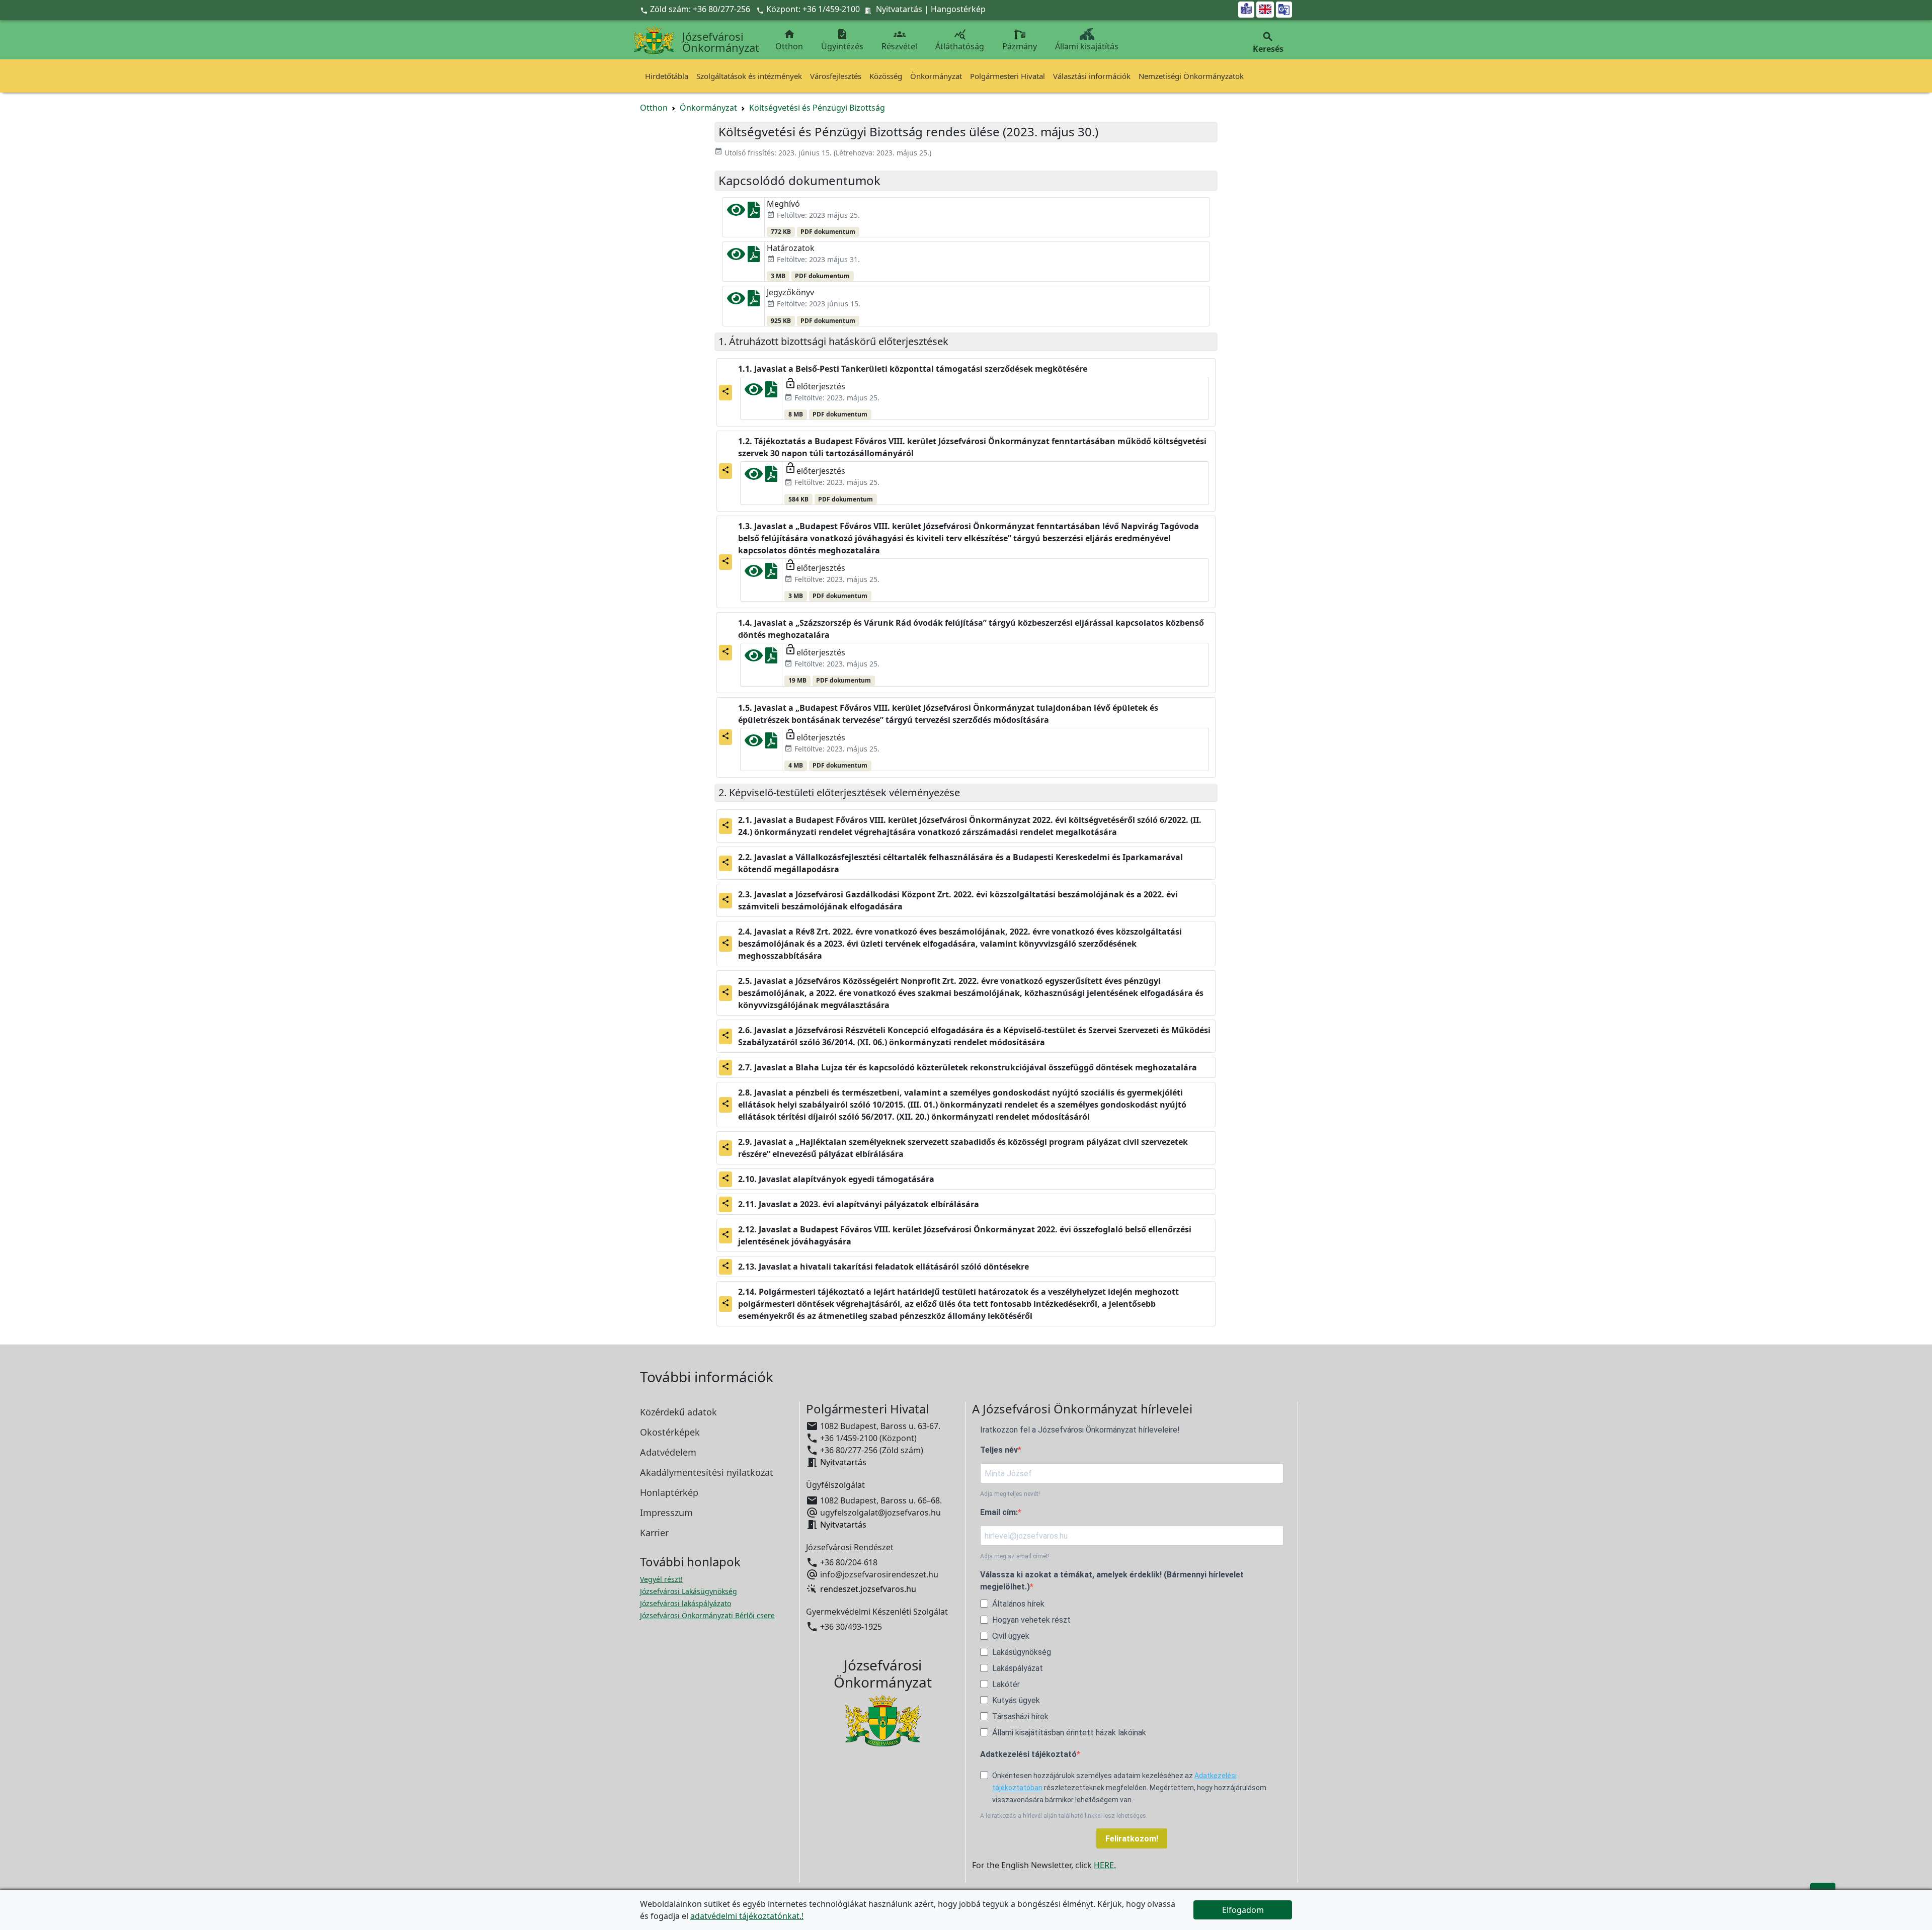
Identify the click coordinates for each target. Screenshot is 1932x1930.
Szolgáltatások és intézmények (749, 76)
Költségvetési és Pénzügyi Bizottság (817, 108)
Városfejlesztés (836, 76)
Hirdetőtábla (667, 76)
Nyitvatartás (899, 9)
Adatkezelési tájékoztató (1028, 1754)
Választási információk (1092, 76)
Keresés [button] (1268, 43)
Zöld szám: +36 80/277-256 (696, 9)
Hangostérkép (958, 9)
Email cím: (999, 1512)
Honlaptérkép (669, 1492)
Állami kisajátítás (1087, 46)
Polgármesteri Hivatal (1008, 76)
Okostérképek (670, 1432)
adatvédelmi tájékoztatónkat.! (747, 1916)
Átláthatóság (960, 40)
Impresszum (666, 1513)
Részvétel (899, 40)
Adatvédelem (668, 1452)
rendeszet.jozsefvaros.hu (868, 1589)
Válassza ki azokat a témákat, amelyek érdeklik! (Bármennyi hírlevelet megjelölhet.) (1112, 1581)
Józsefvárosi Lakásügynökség (689, 1591)
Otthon (789, 40)
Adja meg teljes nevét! (1010, 1494)
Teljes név (999, 1450)
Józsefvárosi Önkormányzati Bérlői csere (707, 1615)
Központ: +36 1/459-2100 (813, 9)
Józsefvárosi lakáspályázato (686, 1603)
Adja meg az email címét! (1015, 1556)
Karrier (654, 1533)
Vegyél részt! (661, 1579)
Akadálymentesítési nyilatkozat (707, 1472)
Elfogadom (1243, 1910)
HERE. (1105, 1865)
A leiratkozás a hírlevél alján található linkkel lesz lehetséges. (1064, 1816)
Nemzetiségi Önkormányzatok (1191, 76)
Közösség (886, 76)
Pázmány (1020, 46)
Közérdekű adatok (678, 1412)
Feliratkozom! (1132, 1839)
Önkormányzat (936, 76)
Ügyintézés (842, 40)
